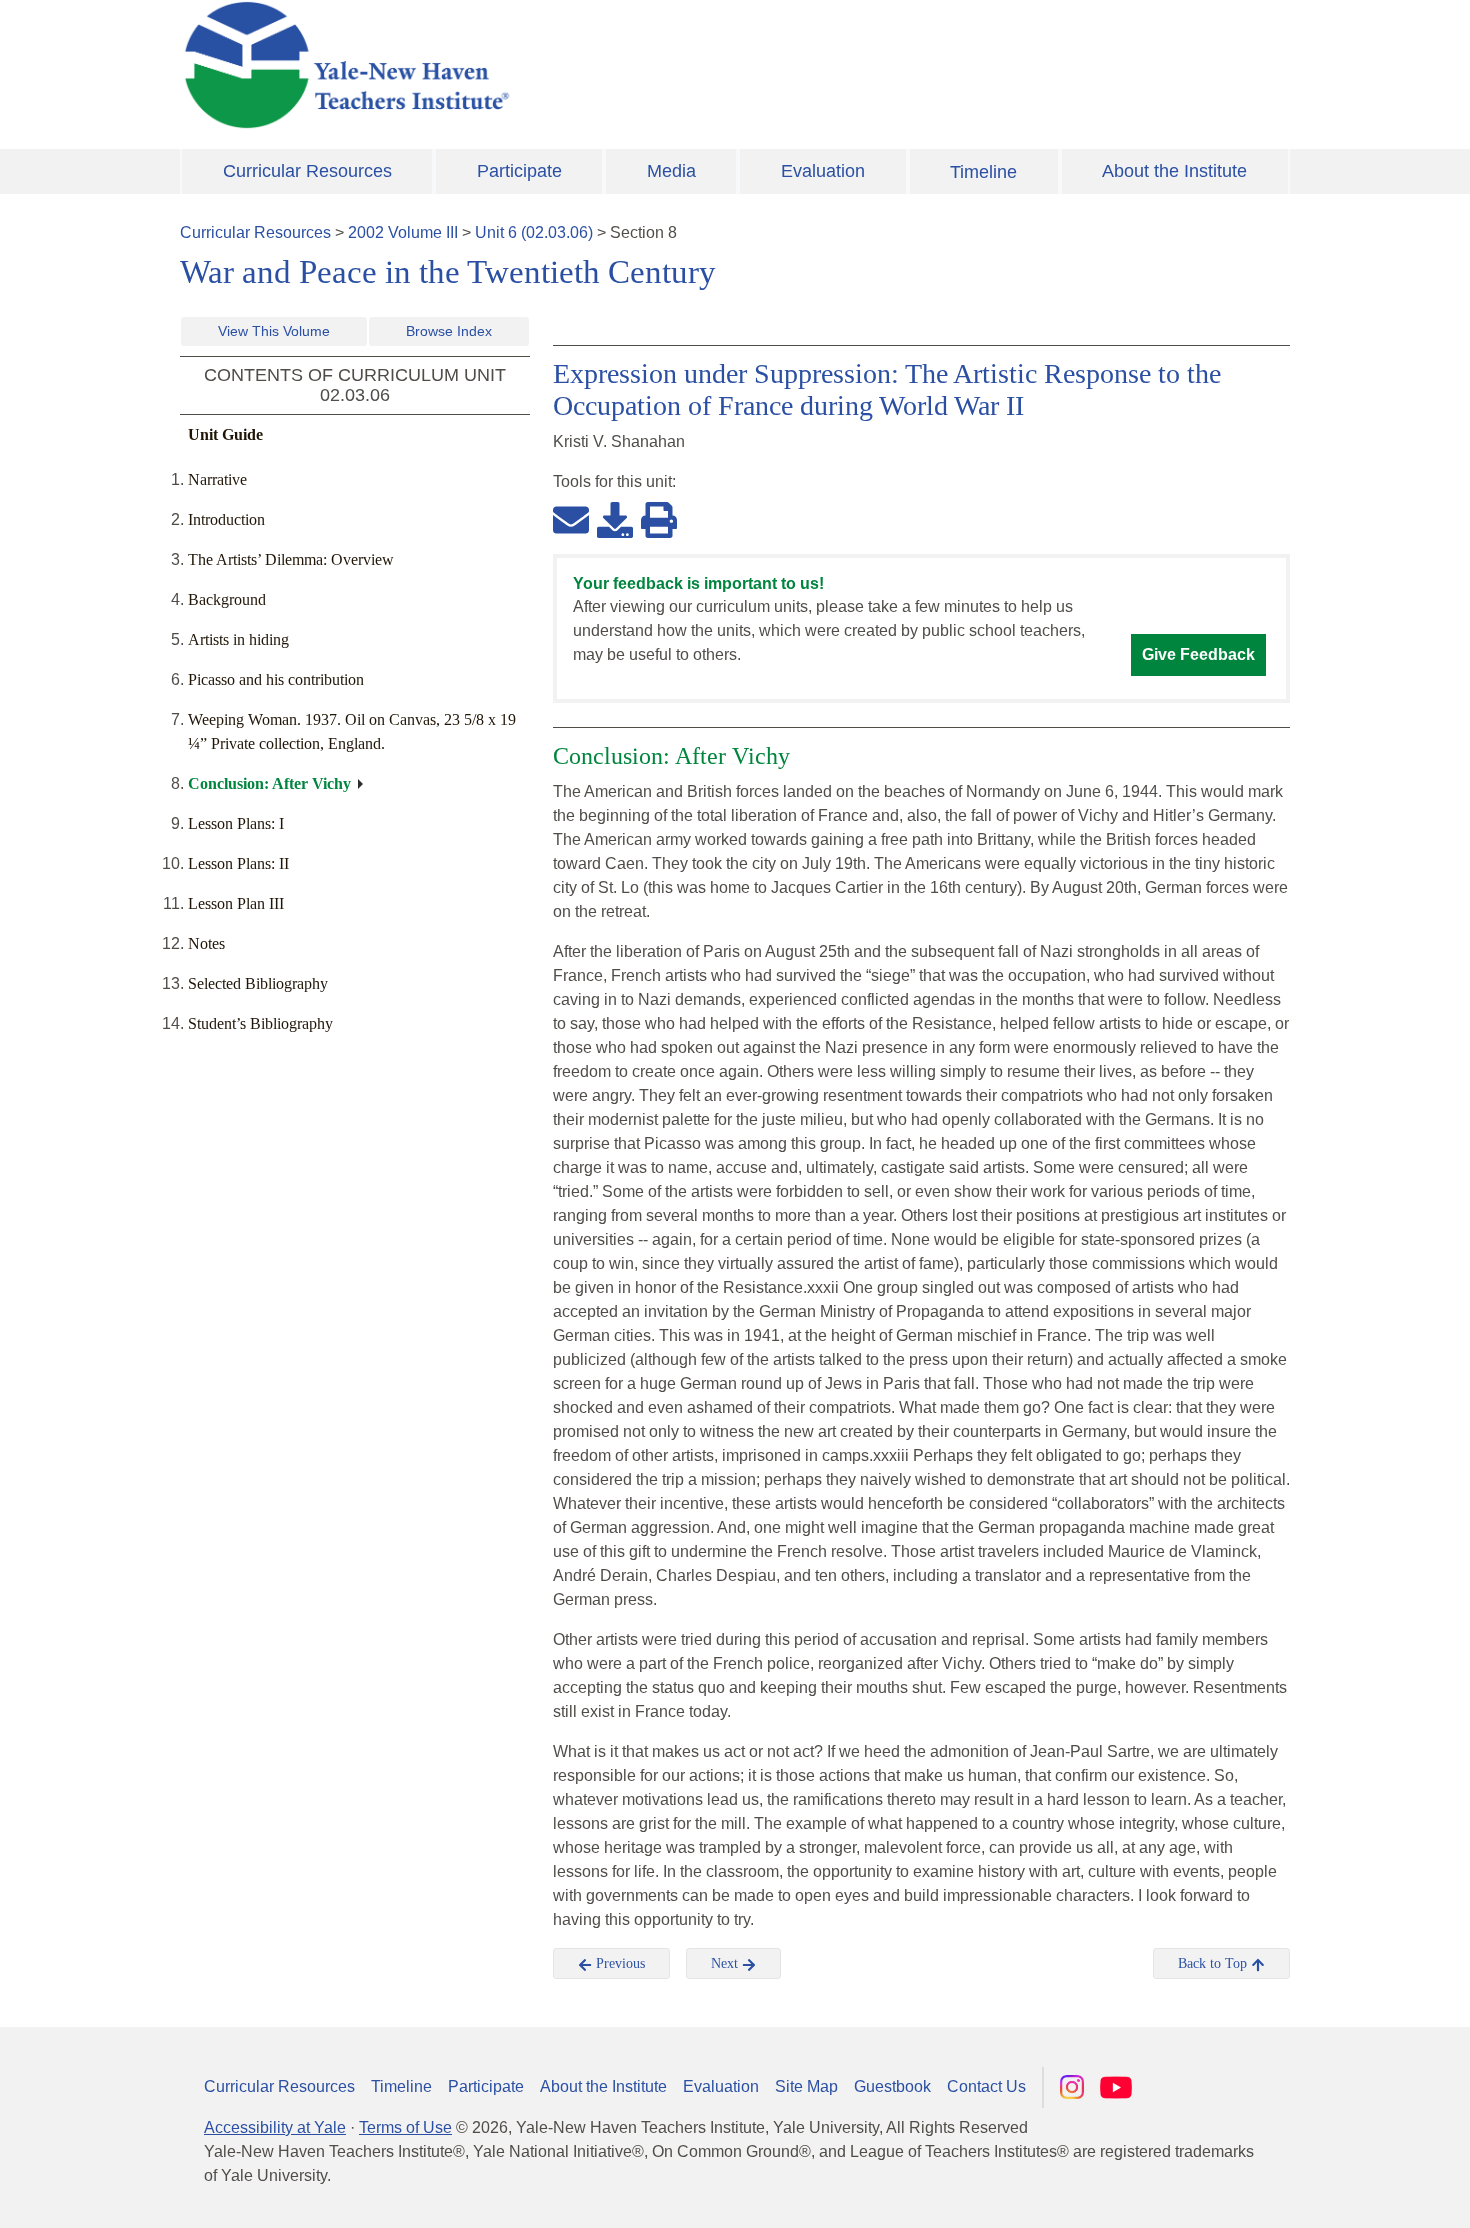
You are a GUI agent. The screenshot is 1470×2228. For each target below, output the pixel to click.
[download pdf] (615, 519)
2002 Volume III (403, 232)
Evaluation (823, 171)
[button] (1355, 2193)
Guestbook (892, 2086)
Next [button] (726, 1963)
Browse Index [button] (449, 331)
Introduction (226, 519)
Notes (206, 943)
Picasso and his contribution (276, 679)
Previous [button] (618, 1963)
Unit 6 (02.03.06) (534, 232)
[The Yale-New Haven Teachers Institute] (545, 65)
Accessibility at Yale (275, 2127)
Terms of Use (405, 2127)
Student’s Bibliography (260, 1023)
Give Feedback (1198, 654)
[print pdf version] (659, 519)
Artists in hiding (238, 639)
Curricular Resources (307, 171)
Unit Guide (225, 434)
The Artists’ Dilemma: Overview (291, 559)
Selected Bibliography (258, 983)
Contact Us (986, 2086)
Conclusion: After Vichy (269, 783)
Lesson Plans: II (238, 863)
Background (227, 599)
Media (671, 171)
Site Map (806, 2086)
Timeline (983, 172)
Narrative (217, 479)
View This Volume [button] (274, 331)
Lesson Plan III (236, 903)
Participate (519, 171)
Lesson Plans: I (236, 823)
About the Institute (1174, 171)
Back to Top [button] (1214, 1963)
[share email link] (571, 519)
